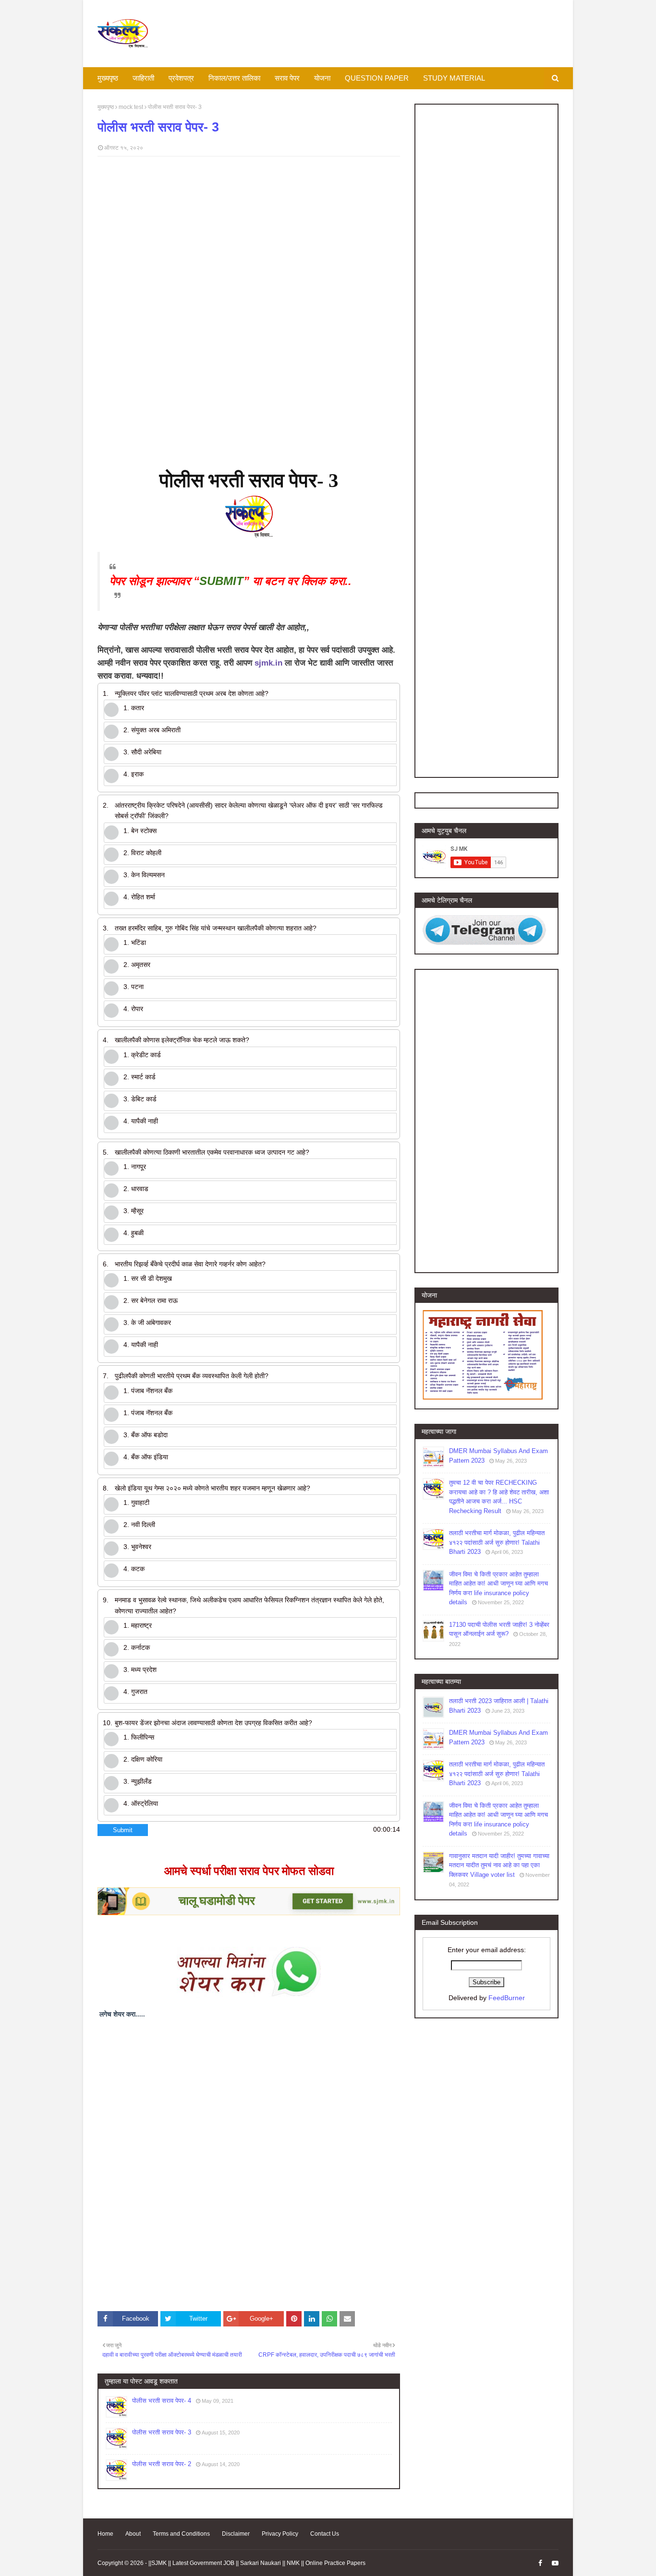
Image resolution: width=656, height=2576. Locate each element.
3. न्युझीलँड (138, 1781)
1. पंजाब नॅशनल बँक (148, 1391)
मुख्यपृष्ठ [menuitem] (108, 78)
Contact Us (325, 2534)
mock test (131, 107)
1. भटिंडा (135, 942)
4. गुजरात (135, 1692)
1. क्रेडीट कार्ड (142, 1055)
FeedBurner (507, 1998)
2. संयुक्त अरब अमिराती (152, 730)
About (133, 2534)
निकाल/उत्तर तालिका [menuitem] (234, 78)
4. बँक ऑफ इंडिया (146, 1457)
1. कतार (134, 708)
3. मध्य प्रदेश (140, 1670)
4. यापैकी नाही (141, 1121)
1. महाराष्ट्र (138, 1625)
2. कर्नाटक (137, 1647)
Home (105, 2534)
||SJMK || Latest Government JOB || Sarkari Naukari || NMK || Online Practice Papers (257, 2563)
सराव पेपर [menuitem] (287, 78)
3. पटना (134, 987)
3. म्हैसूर (134, 1211)
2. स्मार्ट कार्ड (140, 1077)
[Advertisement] (249, 233)
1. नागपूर (135, 1167)
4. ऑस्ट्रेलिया (141, 1803)
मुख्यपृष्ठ (106, 107)
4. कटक (134, 1569)
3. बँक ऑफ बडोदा (146, 1435)
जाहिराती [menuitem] (143, 78)
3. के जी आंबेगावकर (147, 1323)
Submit (123, 1830)
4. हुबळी (134, 1233)
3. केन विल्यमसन (144, 875)
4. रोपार (133, 1009)
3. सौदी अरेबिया (142, 752)
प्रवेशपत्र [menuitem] (181, 78)
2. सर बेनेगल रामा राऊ (151, 1300)
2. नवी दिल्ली (139, 1525)
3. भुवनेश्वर (137, 1547)
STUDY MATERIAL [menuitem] (454, 78)
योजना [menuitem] (322, 78)
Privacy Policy (280, 2534)
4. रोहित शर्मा (139, 897)
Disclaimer (236, 2534)
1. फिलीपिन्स (139, 1737)
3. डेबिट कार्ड (140, 1099)
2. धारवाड (136, 1189)
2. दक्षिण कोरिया (143, 1759)
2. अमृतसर (137, 965)
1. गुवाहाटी (136, 1503)
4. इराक (134, 774)
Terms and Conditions (181, 2534)
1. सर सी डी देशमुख (148, 1278)
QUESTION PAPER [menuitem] (377, 78)
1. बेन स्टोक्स (140, 831)
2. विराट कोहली (142, 853)
